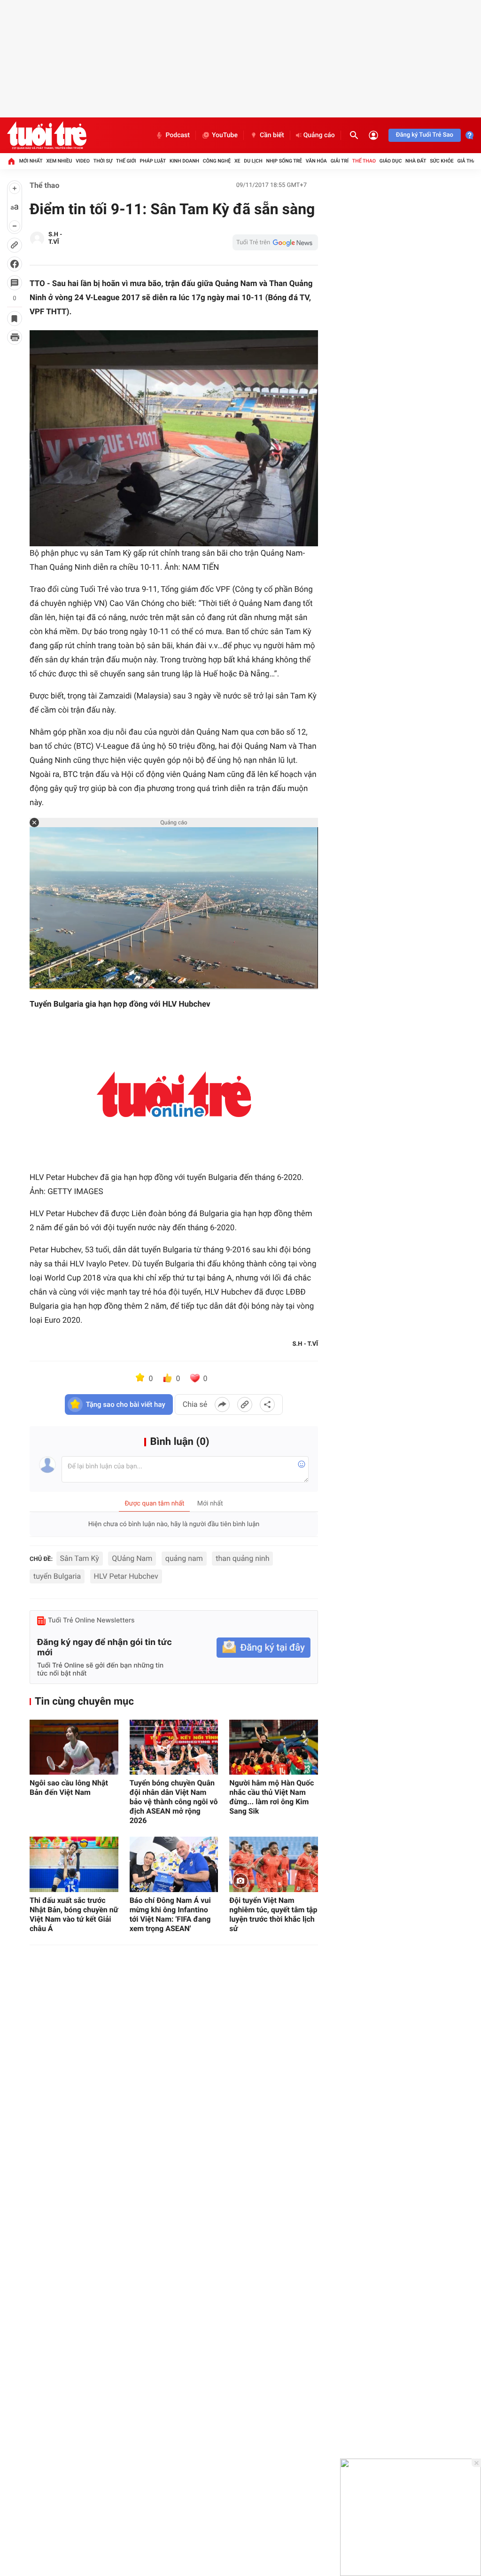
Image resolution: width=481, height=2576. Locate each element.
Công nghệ (217, 161)
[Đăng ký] (264, 1648)
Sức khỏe (442, 161)
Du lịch (253, 161)
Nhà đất (416, 161)
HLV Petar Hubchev (126, 1576)
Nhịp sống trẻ (284, 161)
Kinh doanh (184, 161)
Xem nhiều (59, 161)
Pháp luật (153, 161)
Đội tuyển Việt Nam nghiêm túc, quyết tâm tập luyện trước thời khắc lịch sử (273, 1914)
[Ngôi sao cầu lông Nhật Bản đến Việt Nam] (74, 1747)
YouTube (225, 135)
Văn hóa (316, 161)
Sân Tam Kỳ (80, 1558)
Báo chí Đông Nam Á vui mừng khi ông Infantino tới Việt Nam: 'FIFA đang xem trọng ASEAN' (170, 1914)
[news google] (275, 242)
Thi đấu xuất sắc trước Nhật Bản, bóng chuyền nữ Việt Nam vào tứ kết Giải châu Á (74, 1914)
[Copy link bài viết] (245, 1404)
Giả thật (468, 161)
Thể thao (364, 161)
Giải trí (340, 161)
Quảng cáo (319, 135)
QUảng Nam (132, 1558)
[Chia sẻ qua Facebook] (222, 1404)
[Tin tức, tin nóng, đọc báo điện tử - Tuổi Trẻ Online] (47, 135)
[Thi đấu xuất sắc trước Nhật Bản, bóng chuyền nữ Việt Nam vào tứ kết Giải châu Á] (74, 1864)
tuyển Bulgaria (57, 1576)
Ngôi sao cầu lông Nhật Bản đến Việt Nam (69, 1788)
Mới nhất (31, 161)
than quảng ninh (242, 1558)
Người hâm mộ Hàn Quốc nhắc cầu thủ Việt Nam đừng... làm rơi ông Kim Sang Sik (272, 1797)
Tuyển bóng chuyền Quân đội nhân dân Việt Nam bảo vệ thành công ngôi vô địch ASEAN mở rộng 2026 (174, 1802)
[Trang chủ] (11, 161)
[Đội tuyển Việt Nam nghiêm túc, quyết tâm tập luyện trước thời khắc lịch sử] (274, 1864)
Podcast (178, 135)
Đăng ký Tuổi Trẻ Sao (425, 135)
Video (83, 161)
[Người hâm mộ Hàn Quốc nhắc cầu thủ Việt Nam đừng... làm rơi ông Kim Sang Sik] (274, 1747)
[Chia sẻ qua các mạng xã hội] (267, 1404)
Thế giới (126, 161)
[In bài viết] (15, 337)
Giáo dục (391, 161)
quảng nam (184, 1558)
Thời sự (103, 161)
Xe (237, 161)
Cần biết (272, 135)
